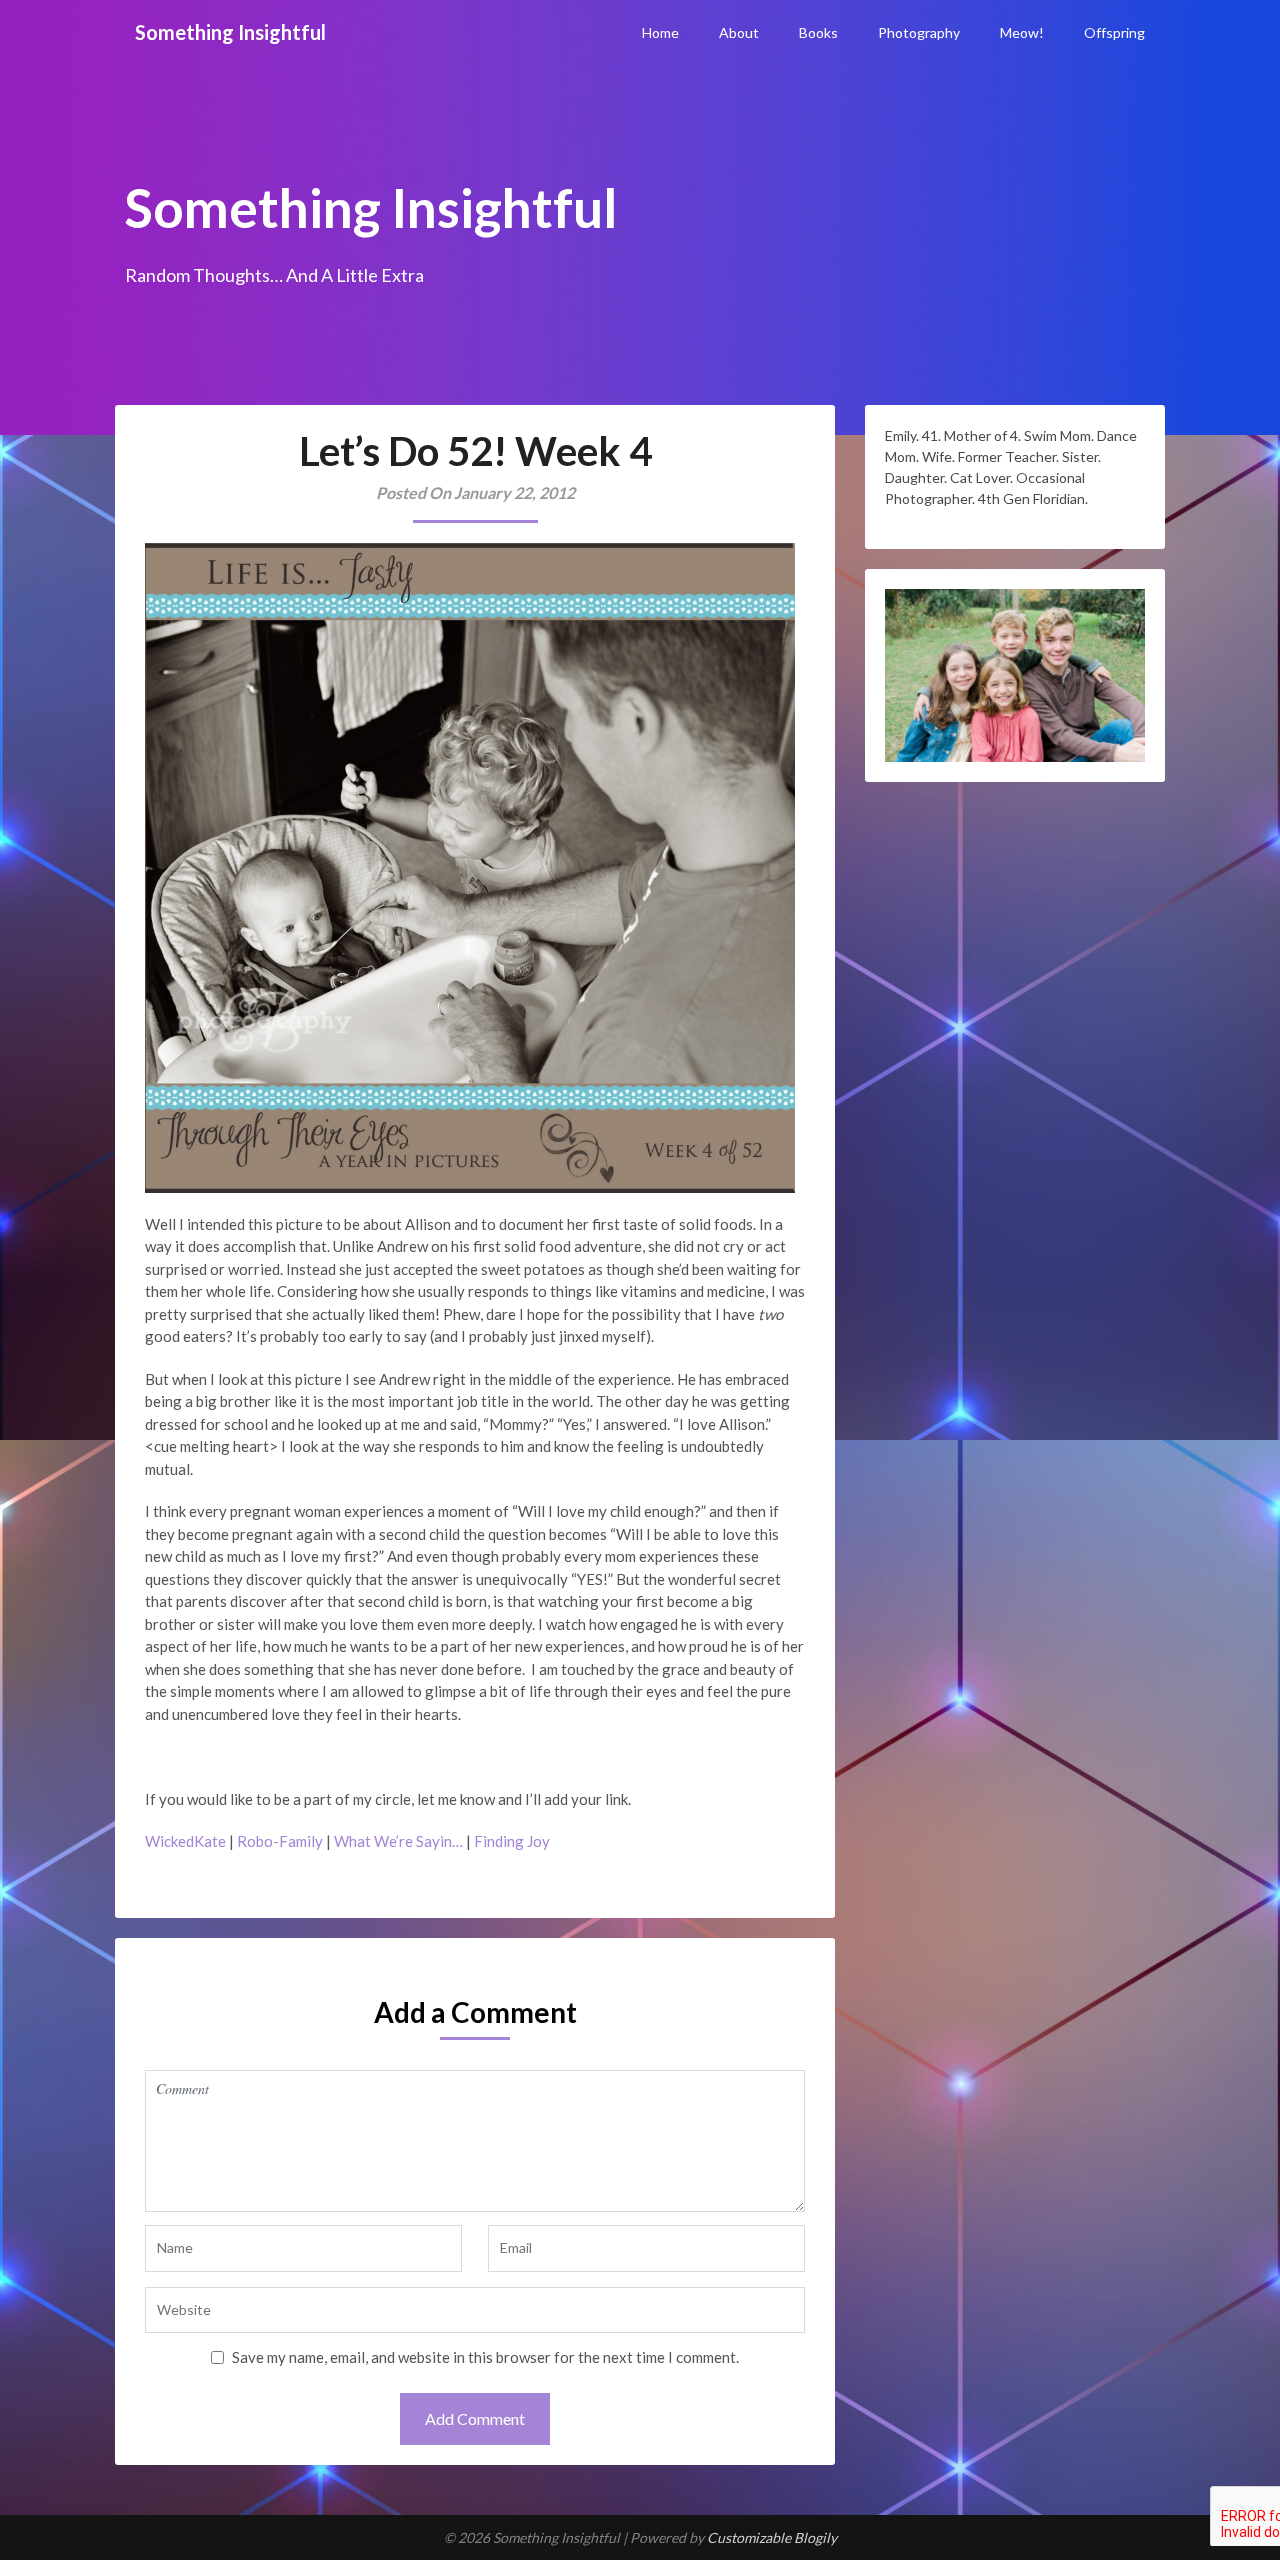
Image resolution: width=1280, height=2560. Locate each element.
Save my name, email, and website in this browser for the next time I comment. (485, 2357)
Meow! (1022, 32)
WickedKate (185, 1841)
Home (660, 32)
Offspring (1114, 32)
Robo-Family (280, 1841)
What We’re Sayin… (398, 1841)
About (739, 32)
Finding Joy (512, 1841)
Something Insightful (230, 32)
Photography (919, 32)
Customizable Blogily (772, 2537)
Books (818, 32)
